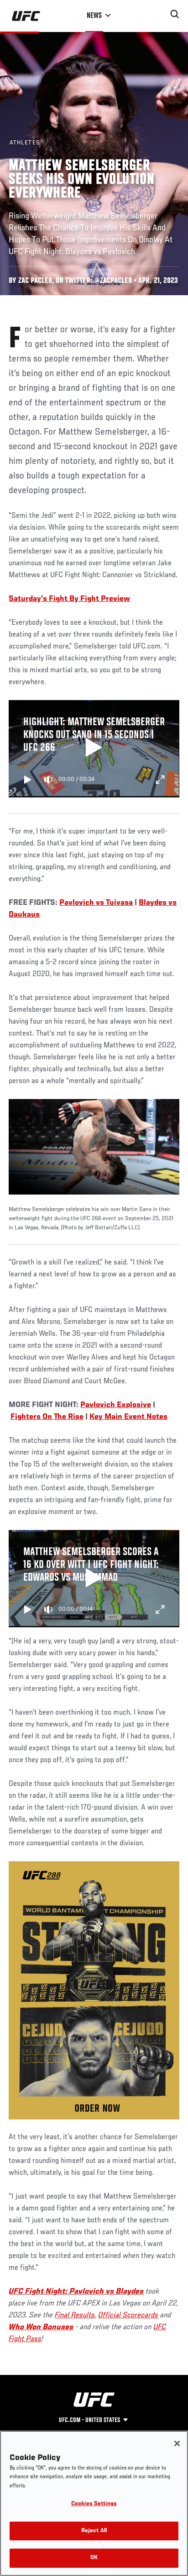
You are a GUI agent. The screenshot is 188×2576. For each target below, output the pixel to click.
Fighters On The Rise (47, 1417)
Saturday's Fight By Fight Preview (69, 599)
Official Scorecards (128, 2316)
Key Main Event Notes (128, 1417)
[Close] (177, 2443)
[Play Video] (94, 749)
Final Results (75, 2316)
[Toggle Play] (28, 780)
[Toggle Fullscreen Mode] (160, 780)
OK (94, 2558)
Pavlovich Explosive (116, 1405)
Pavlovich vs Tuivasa (96, 903)
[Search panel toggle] (175, 14)
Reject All (94, 2531)
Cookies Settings (94, 2504)
